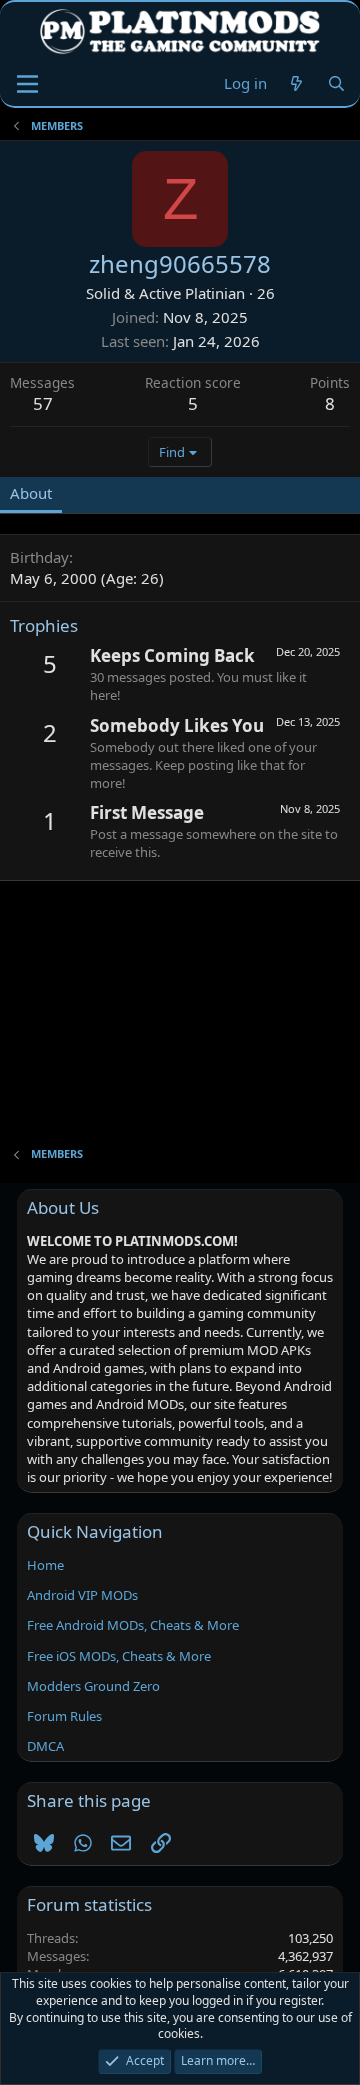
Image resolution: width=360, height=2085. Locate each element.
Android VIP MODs (82, 1595)
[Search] (336, 83)
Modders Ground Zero (93, 1686)
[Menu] (27, 84)
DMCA (45, 1746)
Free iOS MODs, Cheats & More (119, 1656)
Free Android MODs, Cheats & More (133, 1625)
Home (45, 1565)
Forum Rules (64, 1716)
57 (43, 403)
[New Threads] (296, 83)
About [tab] (31, 493)
